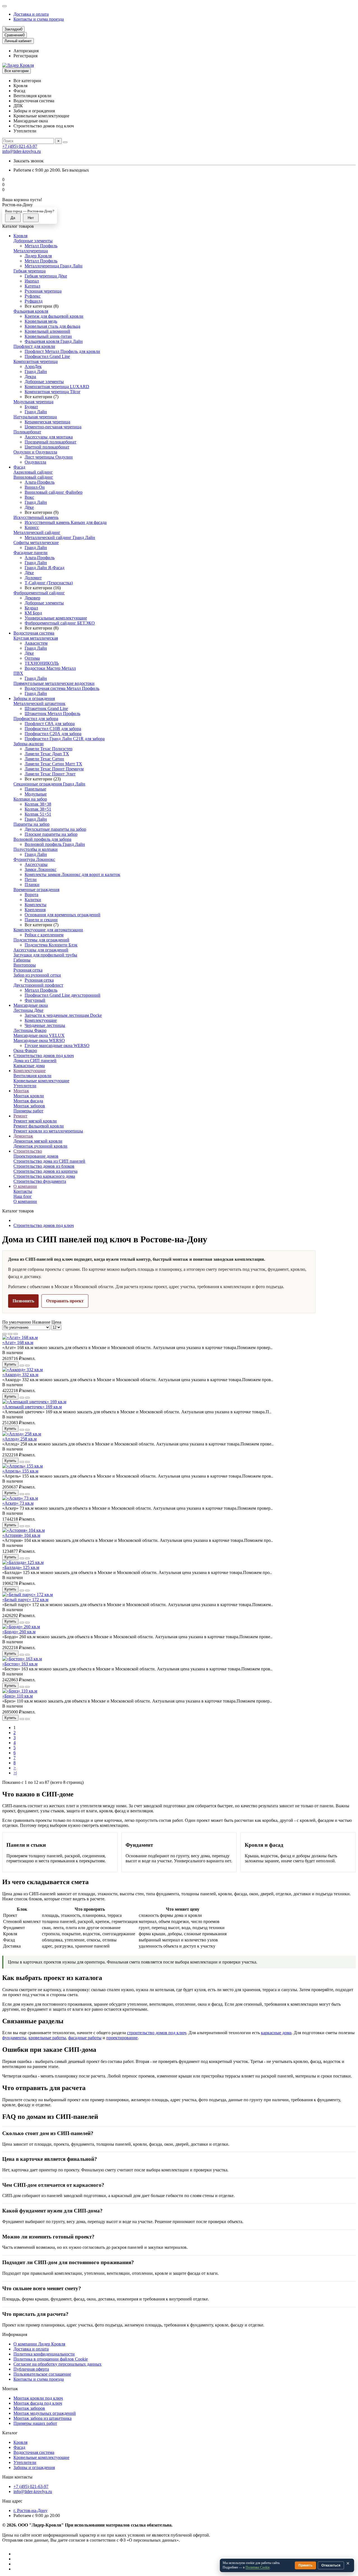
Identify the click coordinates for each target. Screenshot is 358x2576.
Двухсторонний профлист (38, 985)
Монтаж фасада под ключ (38, 2403)
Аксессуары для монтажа (49, 437)
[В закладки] (22, 1366)
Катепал (32, 286)
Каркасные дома (29, 1066)
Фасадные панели (30, 553)
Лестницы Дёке (28, 1010)
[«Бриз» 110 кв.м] (20, 1691)
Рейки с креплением (44, 935)
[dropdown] (4, 6)
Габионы (22, 960)
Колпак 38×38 (38, 804)
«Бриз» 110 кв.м (17, 1696)
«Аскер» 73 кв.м (18, 1503)
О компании (25, 1186)
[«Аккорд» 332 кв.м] (23, 1370)
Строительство (28, 1151)
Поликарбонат (27, 432)
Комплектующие (41, 1020)
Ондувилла (35, 462)
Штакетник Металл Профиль (52, 714)
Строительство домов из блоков (44, 1166)
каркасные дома (276, 2033)
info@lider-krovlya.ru (22, 151)
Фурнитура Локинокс (34, 859)
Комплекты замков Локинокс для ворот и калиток (72, 874)
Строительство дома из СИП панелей (49, 1161)
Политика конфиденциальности (44, 2354)
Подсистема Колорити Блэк (51, 945)
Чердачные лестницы (45, 1025)
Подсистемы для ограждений (41, 940)
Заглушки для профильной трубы (45, 955)
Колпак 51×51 (38, 814)
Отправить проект (65, 1301)
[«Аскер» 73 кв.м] (20, 1498)
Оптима (32, 658)
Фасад (19, 467)
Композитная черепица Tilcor (52, 392)
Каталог (10, 2433)
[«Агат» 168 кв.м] (20, 1337)
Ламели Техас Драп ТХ (47, 754)
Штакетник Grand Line (46, 708)
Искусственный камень (36, 517)
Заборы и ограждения (34, 698)
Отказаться (331, 2565)
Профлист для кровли (34, 346)
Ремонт (20, 1116)
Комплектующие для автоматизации (48, 930)
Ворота (31, 895)
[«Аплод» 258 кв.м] (22, 1434)
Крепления (35, 910)
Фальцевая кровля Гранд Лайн (54, 341)
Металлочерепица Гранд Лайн (54, 266)
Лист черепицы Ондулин (49, 457)
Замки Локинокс (41, 869)
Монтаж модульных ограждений (45, 2413)
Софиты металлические (36, 542)
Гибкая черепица (30, 271)
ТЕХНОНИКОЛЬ (42, 663)
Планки (32, 885)
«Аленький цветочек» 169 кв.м (32, 1407)
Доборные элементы (33, 241)
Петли (31, 879)
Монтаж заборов (29, 1106)
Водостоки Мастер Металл (50, 668)
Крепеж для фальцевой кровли (54, 316)
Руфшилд (34, 301)
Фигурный (35, 1000)
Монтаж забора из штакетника (43, 2418)
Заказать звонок (29, 161)
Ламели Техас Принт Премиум (54, 769)
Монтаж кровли (29, 1096)
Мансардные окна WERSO (39, 1040)
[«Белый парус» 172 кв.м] (28, 1595)
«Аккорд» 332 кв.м (20, 1375)
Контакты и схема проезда (39, 19)
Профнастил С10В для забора (53, 729)
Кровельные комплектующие (41, 1081)
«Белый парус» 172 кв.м (25, 1600)
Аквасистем (36, 643)
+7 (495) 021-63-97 (20, 146)
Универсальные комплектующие (56, 618)
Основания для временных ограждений (63, 915)
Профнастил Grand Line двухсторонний (63, 995)
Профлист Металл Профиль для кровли (62, 351)
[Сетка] (4, 1334)
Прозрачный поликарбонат (50, 442)
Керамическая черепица (47, 422)
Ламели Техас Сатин (44, 759)
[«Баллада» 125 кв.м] (23, 1562)
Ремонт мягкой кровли (35, 1121)
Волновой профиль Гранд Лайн (55, 844)
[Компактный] (16, 1334)
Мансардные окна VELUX (39, 1035)
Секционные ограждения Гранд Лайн (49, 784)
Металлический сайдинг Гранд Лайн (60, 537)
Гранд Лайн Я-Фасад (44, 568)
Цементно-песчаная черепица (53, 427)
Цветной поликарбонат (47, 447)
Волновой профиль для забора (42, 839)
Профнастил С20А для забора (53, 734)
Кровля (20, 236)
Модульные (36, 794)
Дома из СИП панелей (35, 1061)
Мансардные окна (31, 1005)
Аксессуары (36, 864)
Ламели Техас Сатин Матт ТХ (53, 764)
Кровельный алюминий (47, 331)
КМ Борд (33, 613)
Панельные (35, 789)
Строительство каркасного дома (44, 1176)
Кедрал (31, 608)
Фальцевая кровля (31, 311)
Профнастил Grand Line (47, 356)
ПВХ (18, 673)
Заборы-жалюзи (29, 744)
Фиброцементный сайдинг (39, 593)
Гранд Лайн (36, 371)
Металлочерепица (31, 251)
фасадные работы (85, 2038)
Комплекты (36, 905)
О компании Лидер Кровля (39, 2344)
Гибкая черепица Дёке (46, 276)
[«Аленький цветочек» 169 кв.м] (34, 1402)
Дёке (29, 507)
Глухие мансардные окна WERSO (57, 1045)
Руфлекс (33, 296)
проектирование (122, 2038)
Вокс (29, 497)
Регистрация (25, 56)
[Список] (10, 1334)
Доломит (33, 578)
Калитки (33, 900)
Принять (305, 2565)
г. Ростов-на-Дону (30, 2510)
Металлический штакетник (39, 703)
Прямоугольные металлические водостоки (54, 683)
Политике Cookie (258, 2567)
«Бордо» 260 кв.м (19, 1632)
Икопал (32, 281)
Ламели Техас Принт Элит (50, 774)
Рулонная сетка (28, 970)
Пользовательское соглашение (42, 2374)
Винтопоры (25, 965)
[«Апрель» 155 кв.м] (23, 1466)
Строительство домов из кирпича (45, 1171)
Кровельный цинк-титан (48, 336)
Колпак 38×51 (38, 809)
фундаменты (14, 2038)
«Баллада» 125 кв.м (21, 1567)
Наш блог (23, 1196)
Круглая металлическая (36, 638)
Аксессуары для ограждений (41, 950)
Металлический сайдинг (37, 532)
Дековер (32, 598)
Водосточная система (34, 633)
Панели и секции (41, 920)
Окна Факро (25, 1050)
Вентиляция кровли (32, 1076)
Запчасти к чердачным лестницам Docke (63, 1015)
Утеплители (25, 1086)
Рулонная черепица (43, 291)
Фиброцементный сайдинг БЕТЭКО (60, 623)
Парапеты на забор (31, 824)
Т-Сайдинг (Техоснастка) (49, 583)
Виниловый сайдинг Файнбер (54, 492)
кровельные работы (47, 2038)
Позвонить (23, 1301)
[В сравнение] (27, 1366)
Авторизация (26, 51)
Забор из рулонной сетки (37, 975)
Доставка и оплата (31, 14)
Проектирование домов (36, 1156)
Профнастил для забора (36, 719)
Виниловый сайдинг (33, 477)
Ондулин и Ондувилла (35, 452)
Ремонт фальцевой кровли (39, 1126)
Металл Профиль (41, 246)
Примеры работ (28, 1111)
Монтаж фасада (28, 1101)
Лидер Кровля (38, 256)
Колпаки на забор (30, 799)
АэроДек (33, 366)
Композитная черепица (36, 361)
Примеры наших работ (35, 2423)
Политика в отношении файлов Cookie (51, 2359)
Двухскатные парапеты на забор (55, 829)
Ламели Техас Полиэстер (49, 749)
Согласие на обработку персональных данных (57, 2364)
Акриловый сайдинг (33, 472)
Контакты (23, 1191)
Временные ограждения (36, 890)
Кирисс (32, 527)
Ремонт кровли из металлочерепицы (48, 1131)
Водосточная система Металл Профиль (62, 688)
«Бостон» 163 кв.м (20, 1664)
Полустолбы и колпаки (36, 849)
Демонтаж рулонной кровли (40, 1146)
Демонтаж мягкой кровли (38, 1141)
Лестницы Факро (30, 1030)
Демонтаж (23, 1136)
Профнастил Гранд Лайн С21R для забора (65, 739)
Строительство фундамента (40, 1181)
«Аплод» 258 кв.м (19, 1439)
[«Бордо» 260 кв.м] (21, 1627)
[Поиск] (65, 142)
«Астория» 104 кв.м (21, 1535)
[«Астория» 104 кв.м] (23, 1530)
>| (15, 1773)
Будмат (31, 407)
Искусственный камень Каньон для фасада (66, 522)
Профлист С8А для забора (50, 724)
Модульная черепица (33, 402)
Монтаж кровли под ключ (38, 2398)
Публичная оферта (31, 2369)
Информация (15, 2334)
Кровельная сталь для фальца (52, 326)
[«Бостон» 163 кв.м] (22, 1659)
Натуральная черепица (35, 417)
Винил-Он (35, 487)
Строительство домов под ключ (44, 1056)
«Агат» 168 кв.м (18, 1342)
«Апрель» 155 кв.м (20, 1471)
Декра (30, 377)
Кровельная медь (41, 321)
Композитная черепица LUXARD (57, 387)
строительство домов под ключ (157, 2033)
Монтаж (21, 1091)
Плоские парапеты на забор (51, 834)
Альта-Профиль (40, 482)
